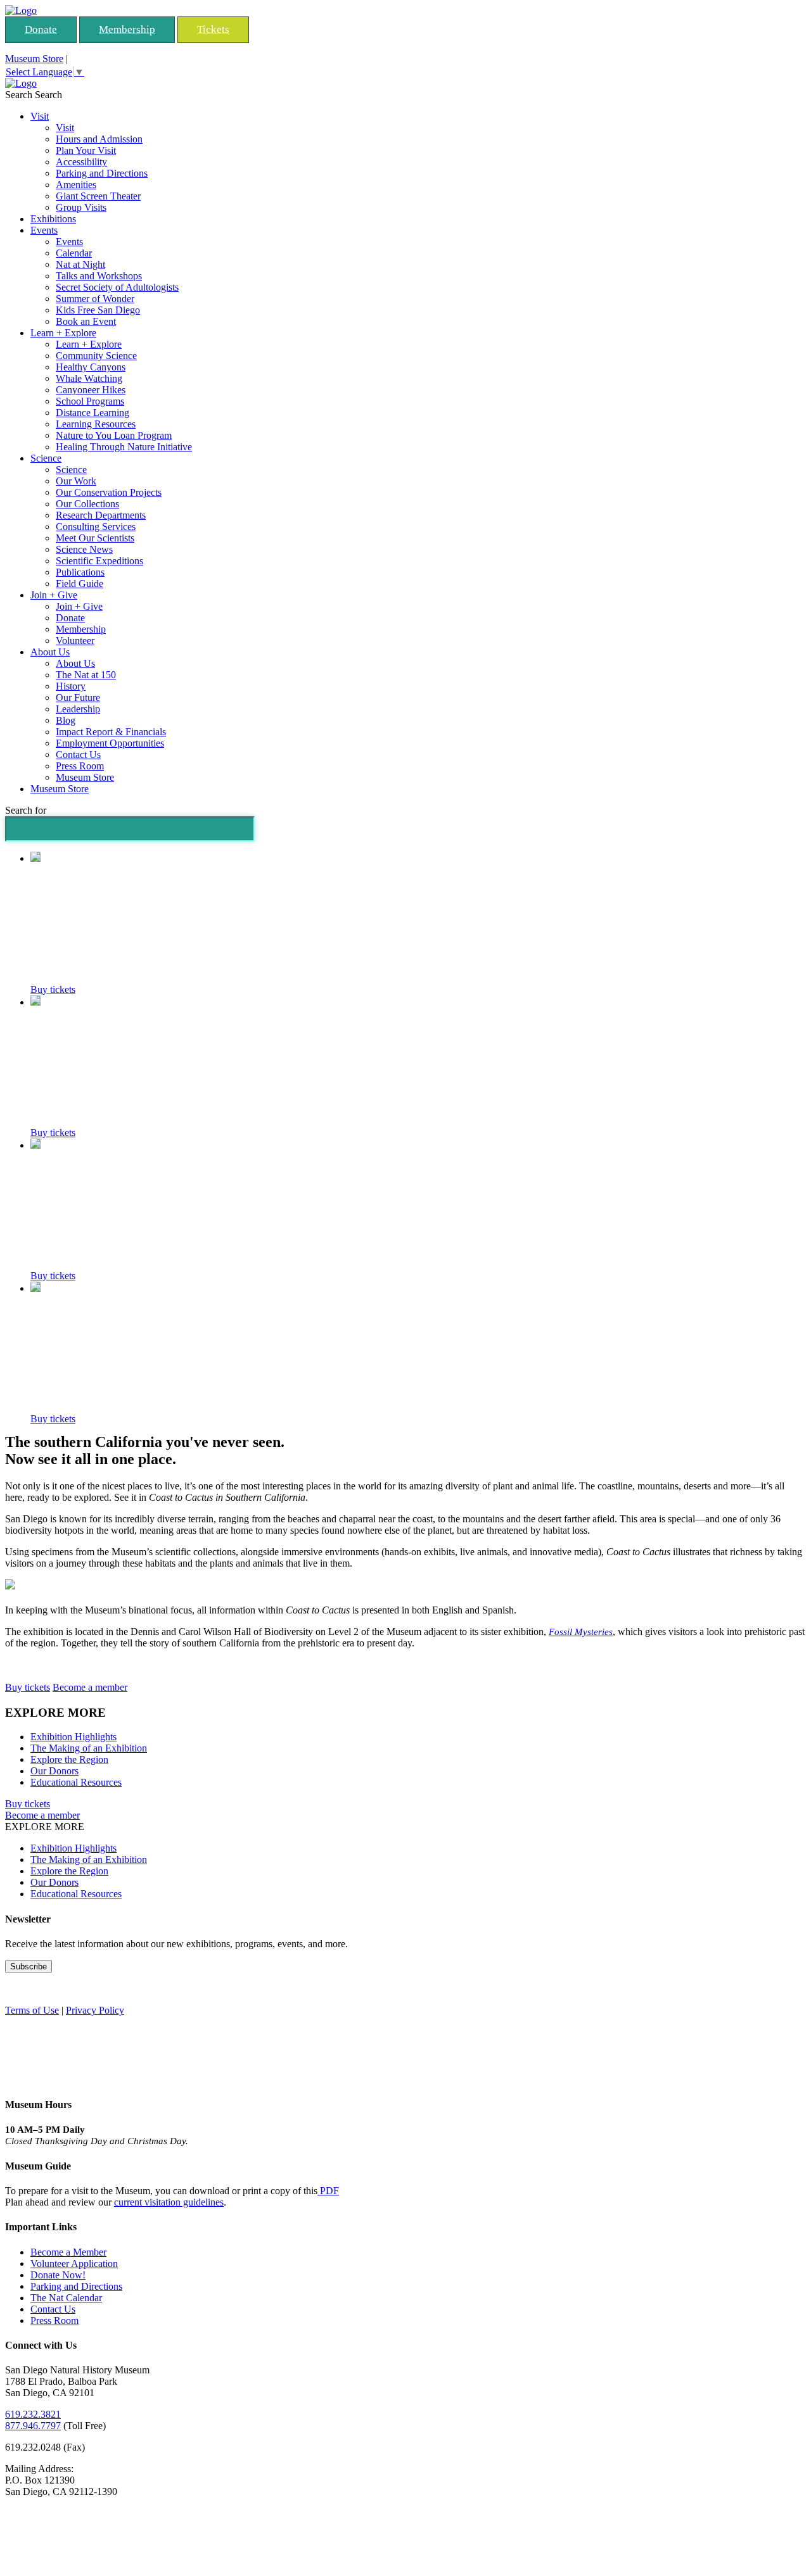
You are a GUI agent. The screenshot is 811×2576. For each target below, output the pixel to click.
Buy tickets (53, 989)
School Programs (90, 401)
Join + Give (54, 595)
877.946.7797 (33, 2426)
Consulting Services (96, 527)
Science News (84, 549)
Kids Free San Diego (98, 310)
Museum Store (34, 59)
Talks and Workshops (99, 276)
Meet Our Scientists (95, 538)
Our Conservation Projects (109, 492)
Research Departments (101, 515)
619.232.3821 (33, 2414)
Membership (127, 29)
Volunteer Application (74, 2263)
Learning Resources (96, 424)
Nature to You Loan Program (114, 435)
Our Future (78, 698)
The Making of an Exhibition (89, 1748)
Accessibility (81, 162)
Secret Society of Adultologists (117, 287)
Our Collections (87, 504)
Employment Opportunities (110, 743)
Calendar (74, 253)
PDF (328, 2191)
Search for (26, 810)
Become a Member (68, 2252)
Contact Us (78, 754)
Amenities (76, 185)
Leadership (78, 709)
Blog (66, 720)
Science (46, 458)
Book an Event (86, 321)
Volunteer (75, 641)
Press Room (80, 766)
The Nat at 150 (86, 675)
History (71, 686)
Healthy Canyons (91, 367)
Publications (80, 572)
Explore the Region (69, 1759)
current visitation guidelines (169, 2202)
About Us (50, 652)
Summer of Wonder (95, 299)
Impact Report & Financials (111, 732)
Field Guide (80, 584)
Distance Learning (93, 413)
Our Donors (54, 1771)
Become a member (90, 1687)
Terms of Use (32, 2010)
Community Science (96, 356)
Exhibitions (53, 219)
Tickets (213, 29)
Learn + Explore (63, 333)
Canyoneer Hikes (91, 390)
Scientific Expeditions (99, 561)
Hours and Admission (99, 139)
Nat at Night (80, 264)
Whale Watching (89, 378)
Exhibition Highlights (73, 1737)
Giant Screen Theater (98, 196)
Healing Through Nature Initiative (124, 447)
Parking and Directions (102, 173)
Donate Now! (58, 2275)
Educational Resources (76, 1782)
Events (44, 230)
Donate (41, 29)
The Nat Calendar (66, 2298)
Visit (40, 116)
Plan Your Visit (86, 150)
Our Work (76, 481)
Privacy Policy (95, 2010)
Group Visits (81, 207)
